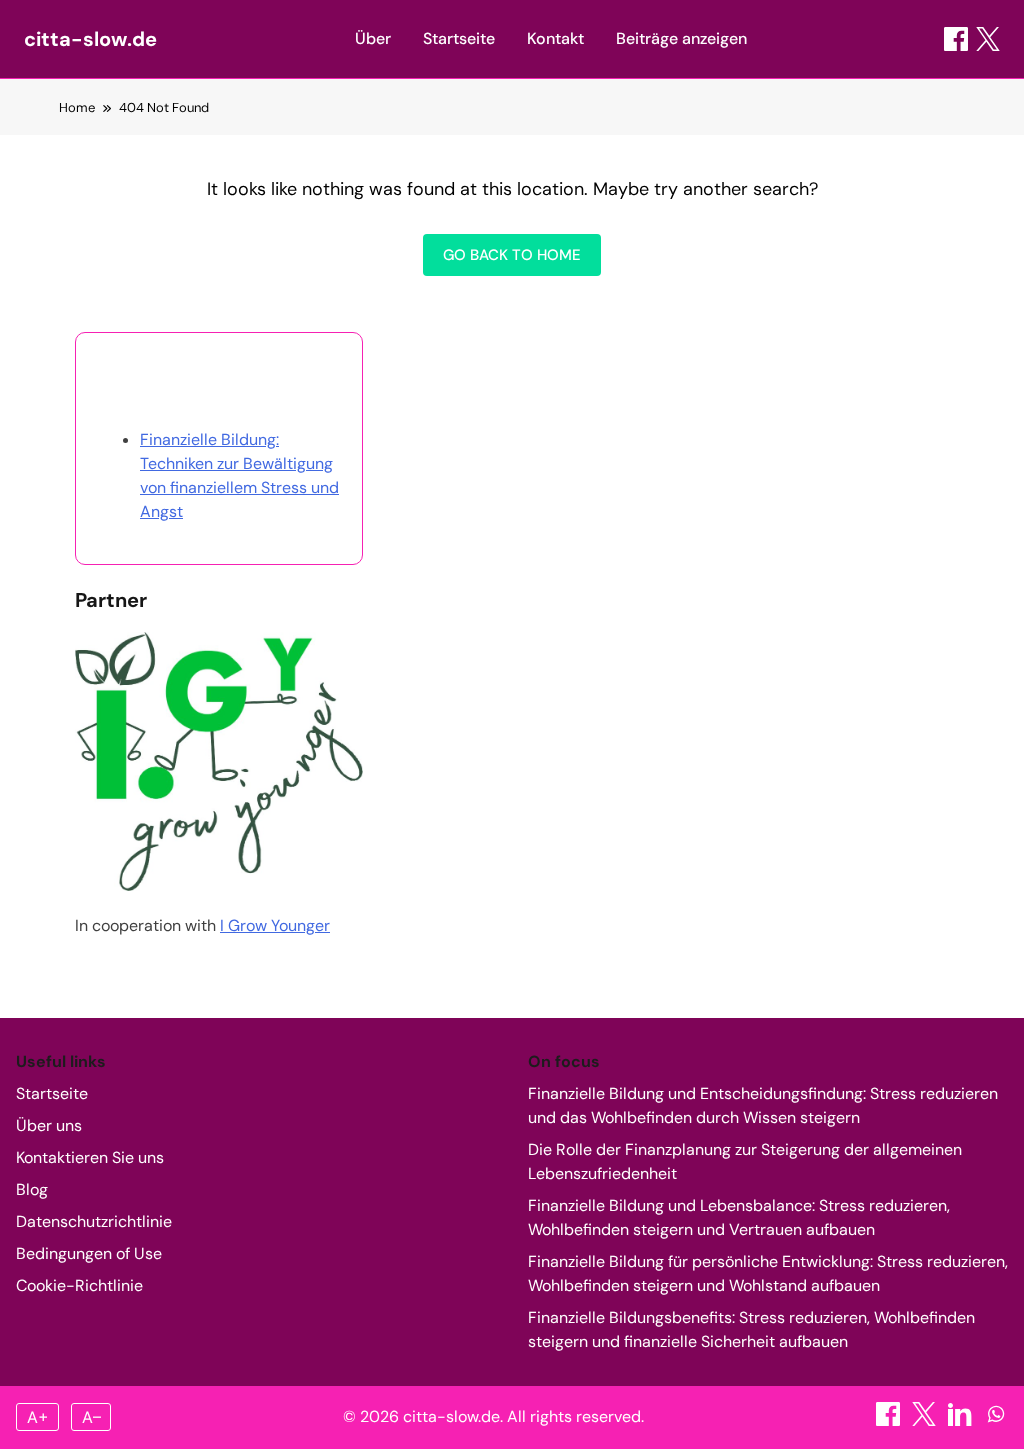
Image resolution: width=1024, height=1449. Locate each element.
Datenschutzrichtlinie (94, 1221)
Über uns (49, 1125)
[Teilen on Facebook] (956, 39)
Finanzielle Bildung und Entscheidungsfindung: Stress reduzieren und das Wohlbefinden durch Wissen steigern (763, 1105)
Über (373, 38)
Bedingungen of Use (89, 1253)
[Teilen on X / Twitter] (988, 39)
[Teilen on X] (926, 1420)
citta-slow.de (90, 39)
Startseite (459, 38)
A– (91, 1417)
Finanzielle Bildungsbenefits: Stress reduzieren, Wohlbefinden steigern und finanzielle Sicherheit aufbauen (751, 1329)
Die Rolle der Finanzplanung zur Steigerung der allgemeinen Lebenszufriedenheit (745, 1161)
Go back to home (512, 255)
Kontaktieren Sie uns (90, 1157)
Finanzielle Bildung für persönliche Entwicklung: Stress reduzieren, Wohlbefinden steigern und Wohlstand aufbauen (768, 1273)
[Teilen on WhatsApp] (996, 1420)
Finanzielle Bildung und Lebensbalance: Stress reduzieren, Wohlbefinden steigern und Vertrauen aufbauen (739, 1217)
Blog (32, 1189)
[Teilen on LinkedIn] (962, 1420)
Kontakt (555, 38)
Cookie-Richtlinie (79, 1285)
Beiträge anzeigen (681, 38)
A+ (38, 1417)
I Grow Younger (275, 925)
